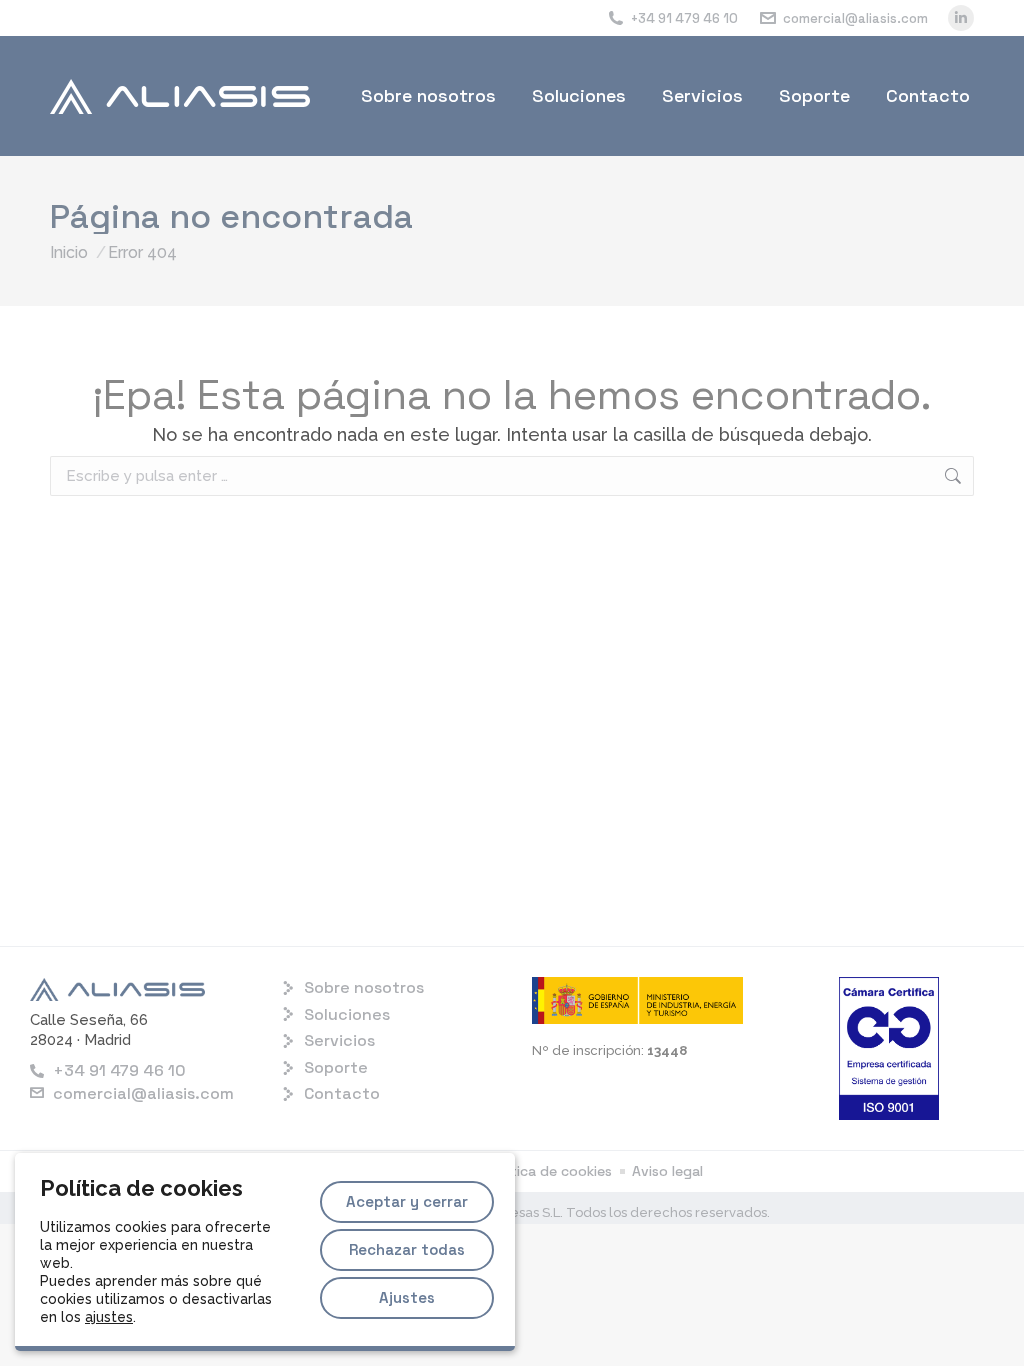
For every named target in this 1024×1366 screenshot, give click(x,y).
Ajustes (407, 1297)
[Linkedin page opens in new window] (961, 18)
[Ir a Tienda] (976, 1318)
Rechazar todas (407, 1249)
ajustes (109, 1317)
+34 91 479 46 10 (684, 18)
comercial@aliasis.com (855, 18)
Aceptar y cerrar (407, 1201)
